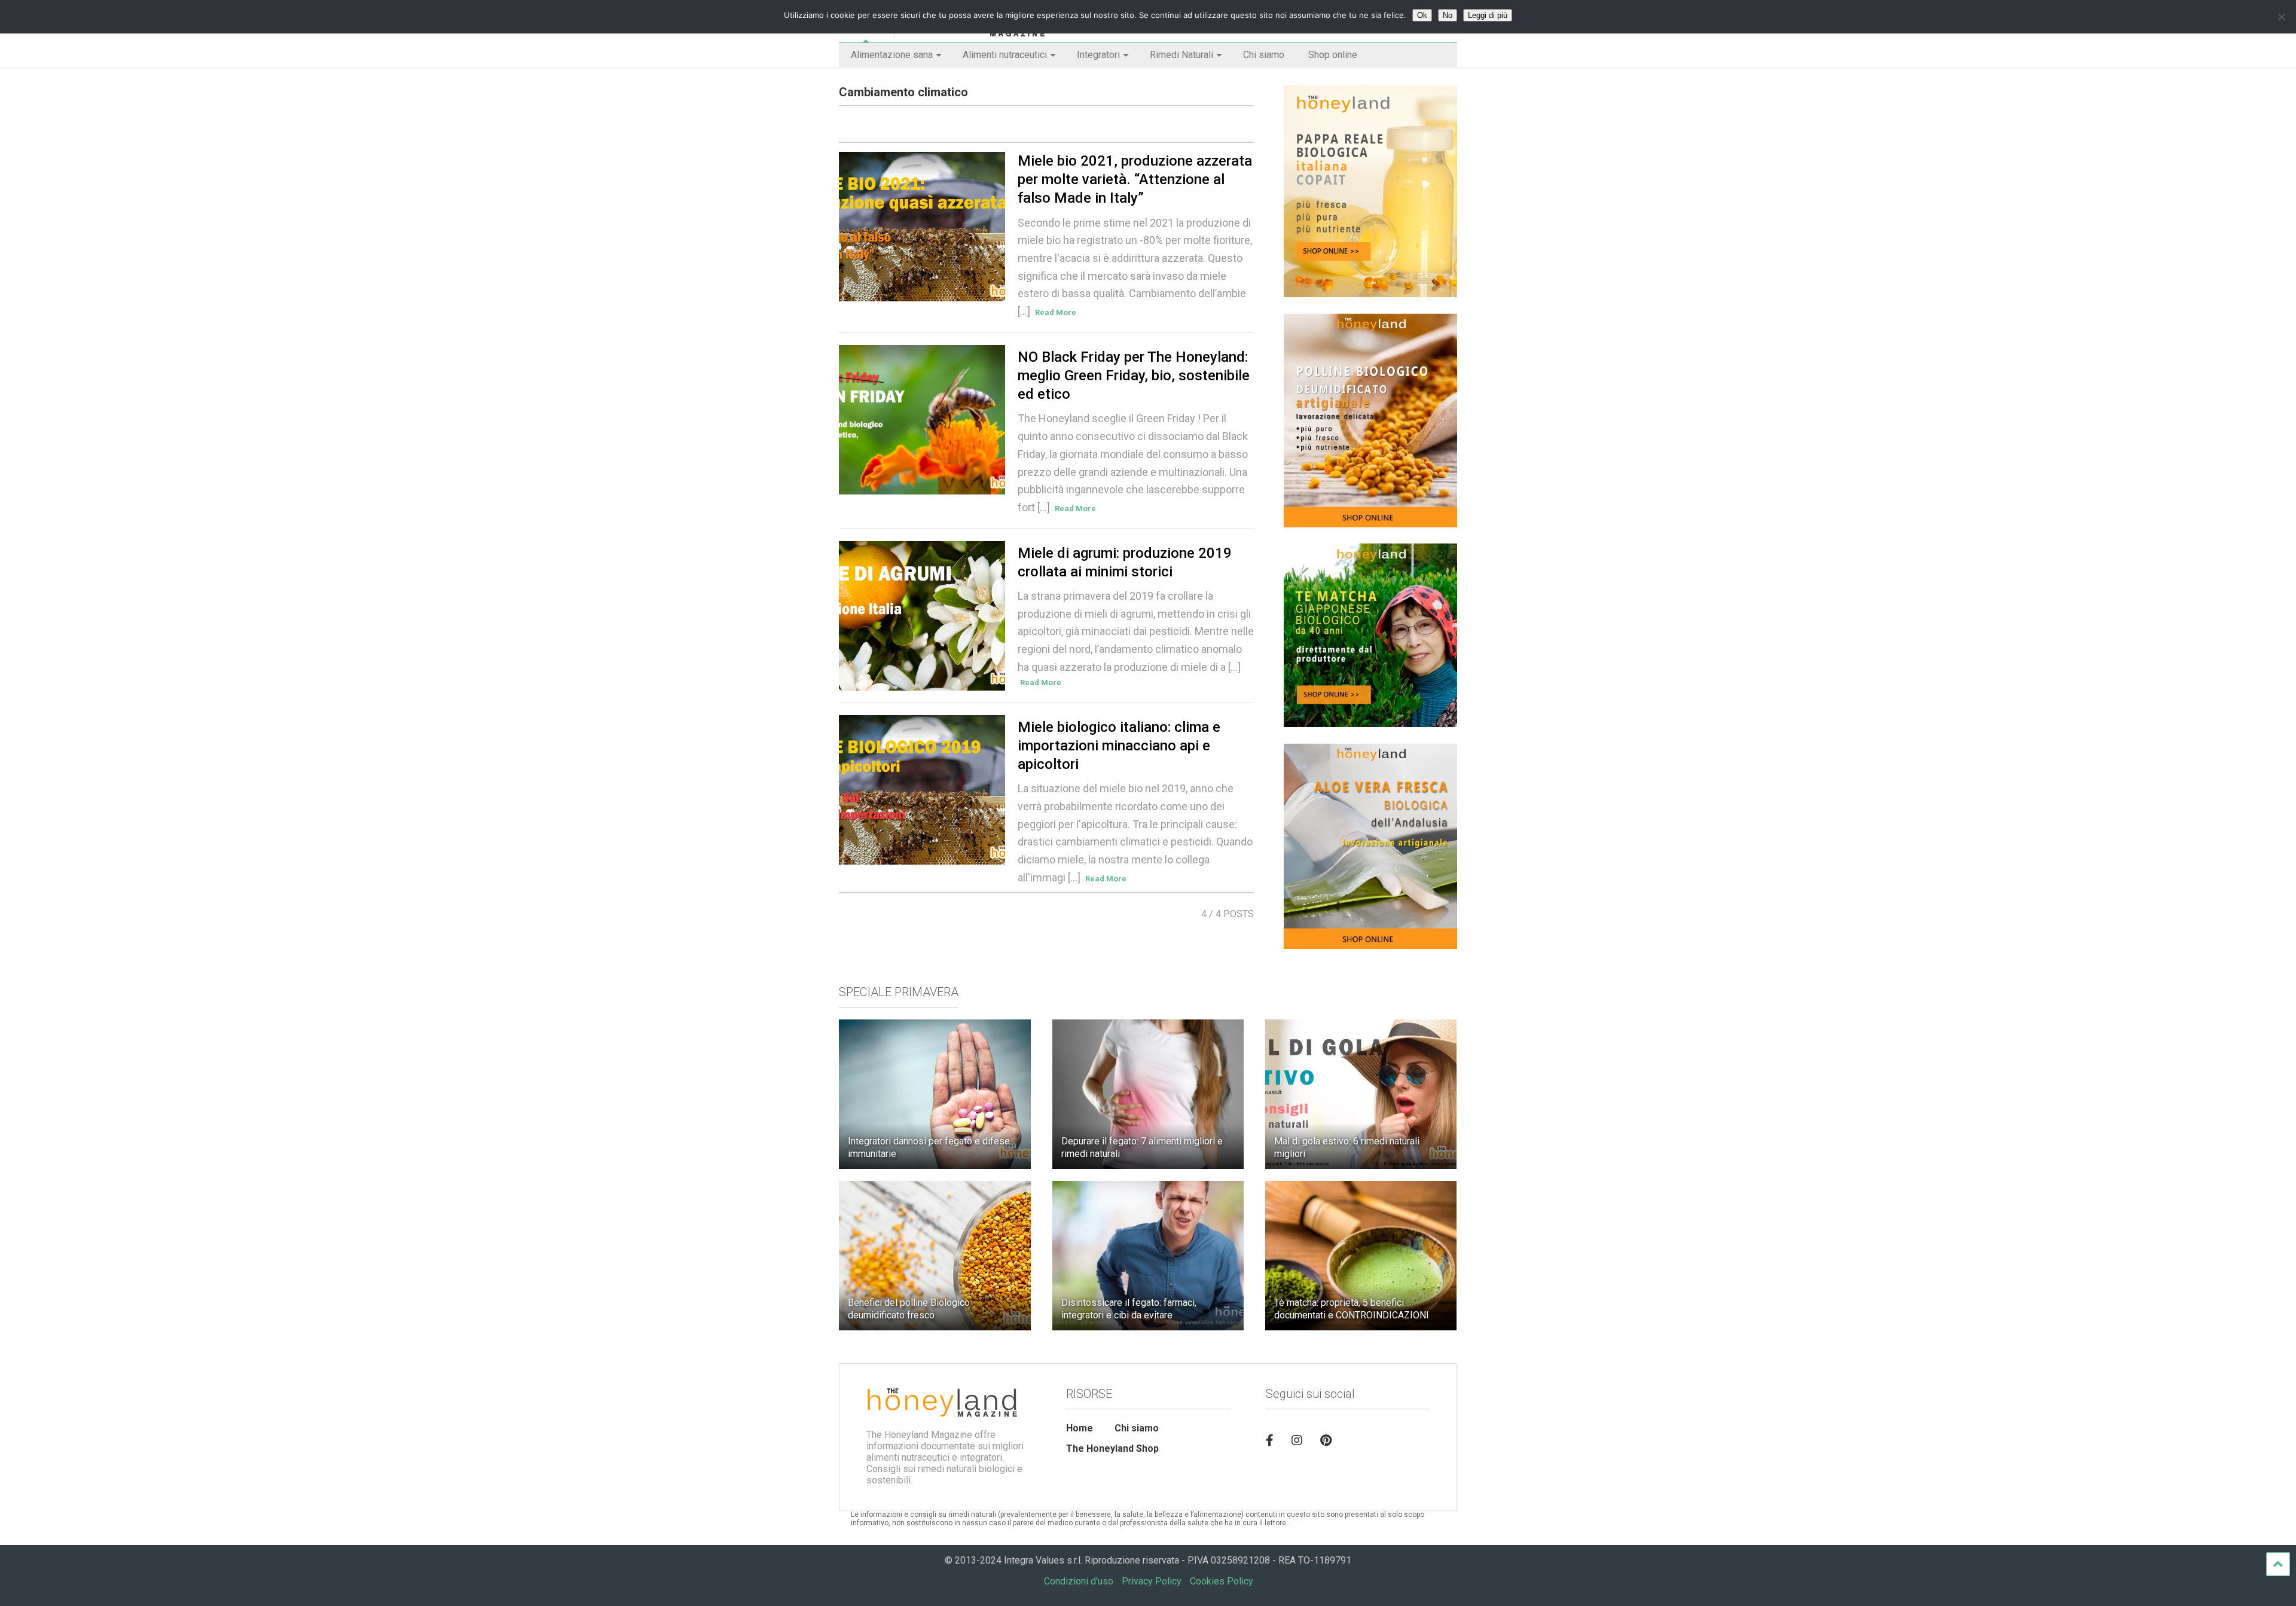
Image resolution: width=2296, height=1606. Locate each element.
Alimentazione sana (892, 55)
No (1448, 15)
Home (1080, 1428)
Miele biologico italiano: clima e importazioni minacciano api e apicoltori (1119, 746)
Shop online (1333, 55)
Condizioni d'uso (1079, 1581)
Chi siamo (1264, 55)
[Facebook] (1270, 1440)
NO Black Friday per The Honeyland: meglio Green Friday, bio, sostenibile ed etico (1134, 375)
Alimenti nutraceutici (1005, 55)
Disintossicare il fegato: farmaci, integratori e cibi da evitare (1129, 1309)
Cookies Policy (1222, 1581)
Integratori (1098, 55)
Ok (1422, 15)
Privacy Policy (1152, 1581)
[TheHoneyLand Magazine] (970, 33)
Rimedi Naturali (1181, 55)
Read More (1056, 312)
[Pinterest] (1326, 1440)
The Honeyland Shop (1112, 1448)
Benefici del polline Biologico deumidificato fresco (909, 1309)
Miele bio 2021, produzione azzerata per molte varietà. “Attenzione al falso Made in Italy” (1135, 179)
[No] (2281, 17)
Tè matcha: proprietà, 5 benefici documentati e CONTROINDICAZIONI (1352, 1309)
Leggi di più (1488, 15)
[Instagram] (1297, 1440)
